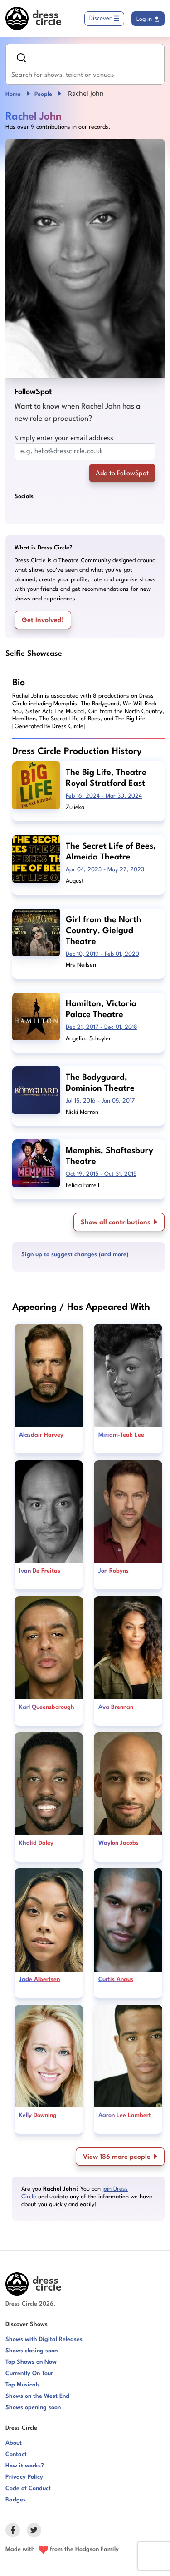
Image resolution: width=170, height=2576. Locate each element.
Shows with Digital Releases (44, 2339)
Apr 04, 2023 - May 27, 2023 (105, 870)
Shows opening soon (33, 2408)
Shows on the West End (37, 2396)
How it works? (25, 2466)
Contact (16, 2454)
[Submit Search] (21, 58)
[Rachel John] (85, 258)
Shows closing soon (32, 2351)
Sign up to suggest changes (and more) (75, 1255)
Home (13, 94)
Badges (16, 2500)
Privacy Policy (24, 2477)
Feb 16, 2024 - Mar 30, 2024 (104, 796)
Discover (100, 18)
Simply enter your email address (64, 438)
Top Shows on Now (31, 2362)
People (43, 94)
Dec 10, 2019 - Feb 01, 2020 (102, 954)
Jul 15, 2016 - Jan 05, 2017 (100, 1101)
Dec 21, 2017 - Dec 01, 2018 (102, 1027)
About (14, 2443)
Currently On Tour (29, 2374)
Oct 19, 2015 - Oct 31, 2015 (101, 1174)
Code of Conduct (28, 2489)
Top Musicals (23, 2385)
